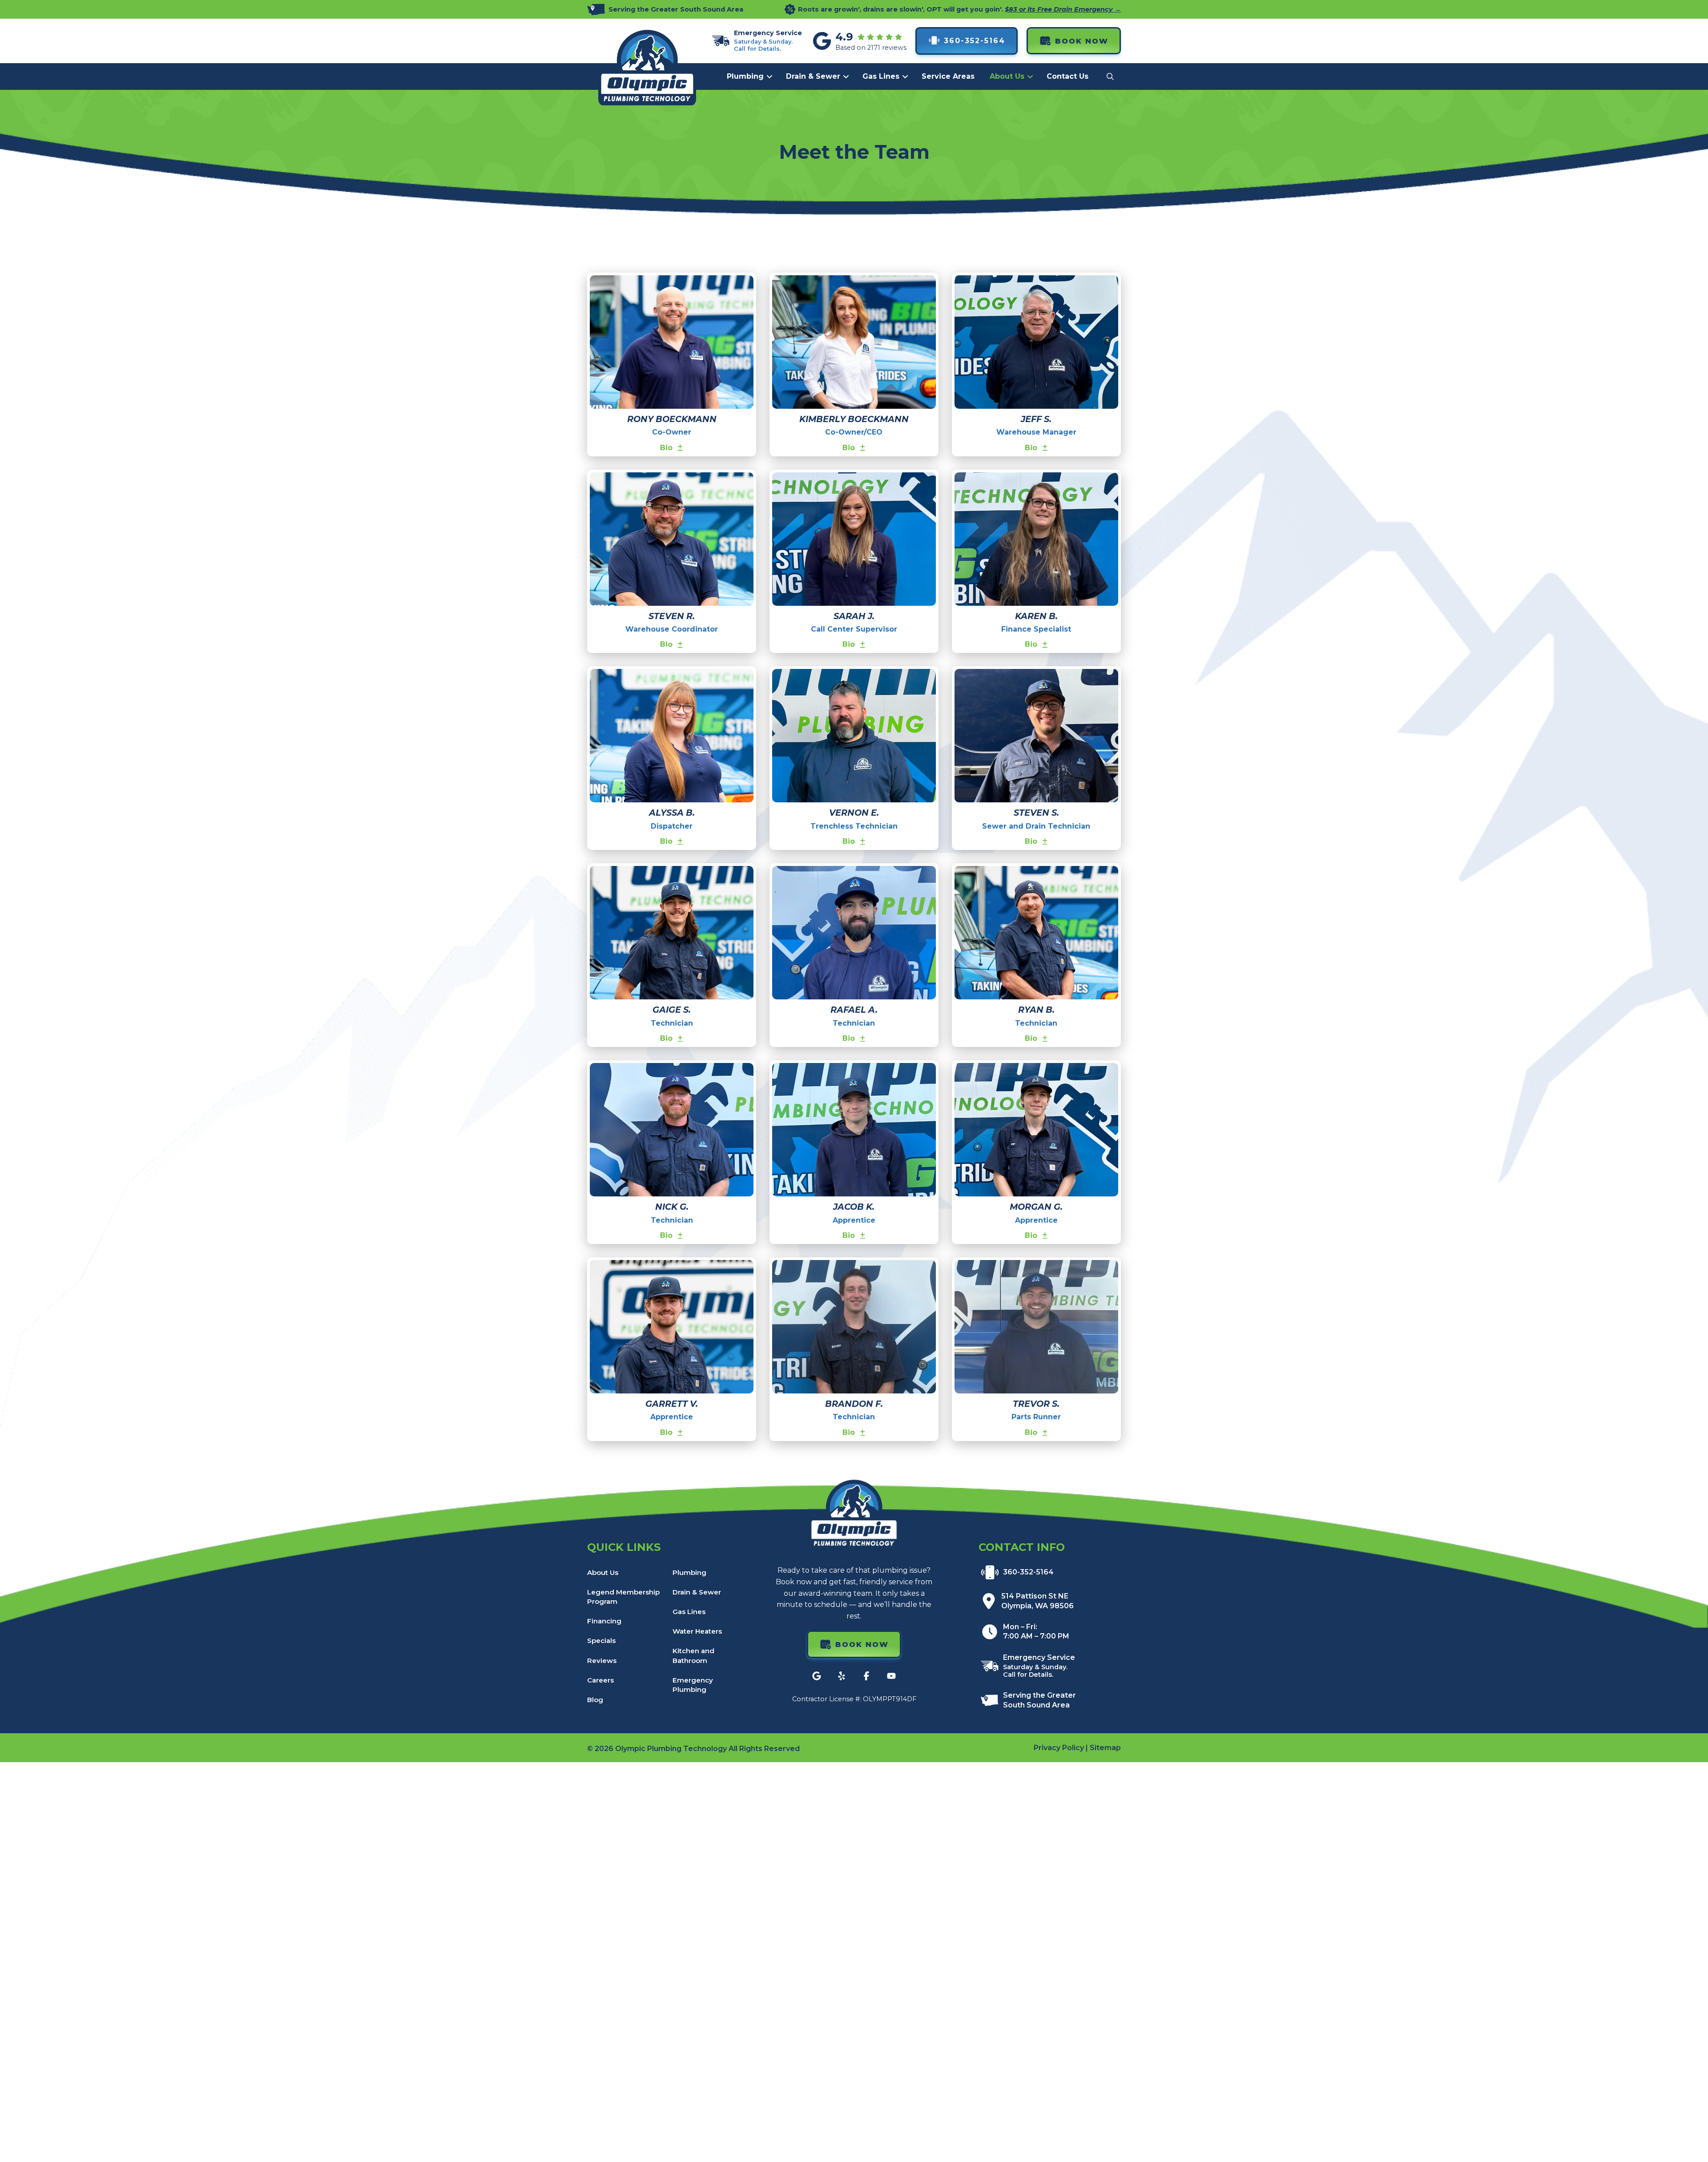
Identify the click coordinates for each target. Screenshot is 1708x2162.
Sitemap (1105, 1748)
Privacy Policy (1059, 1748)
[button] (1110, 76)
